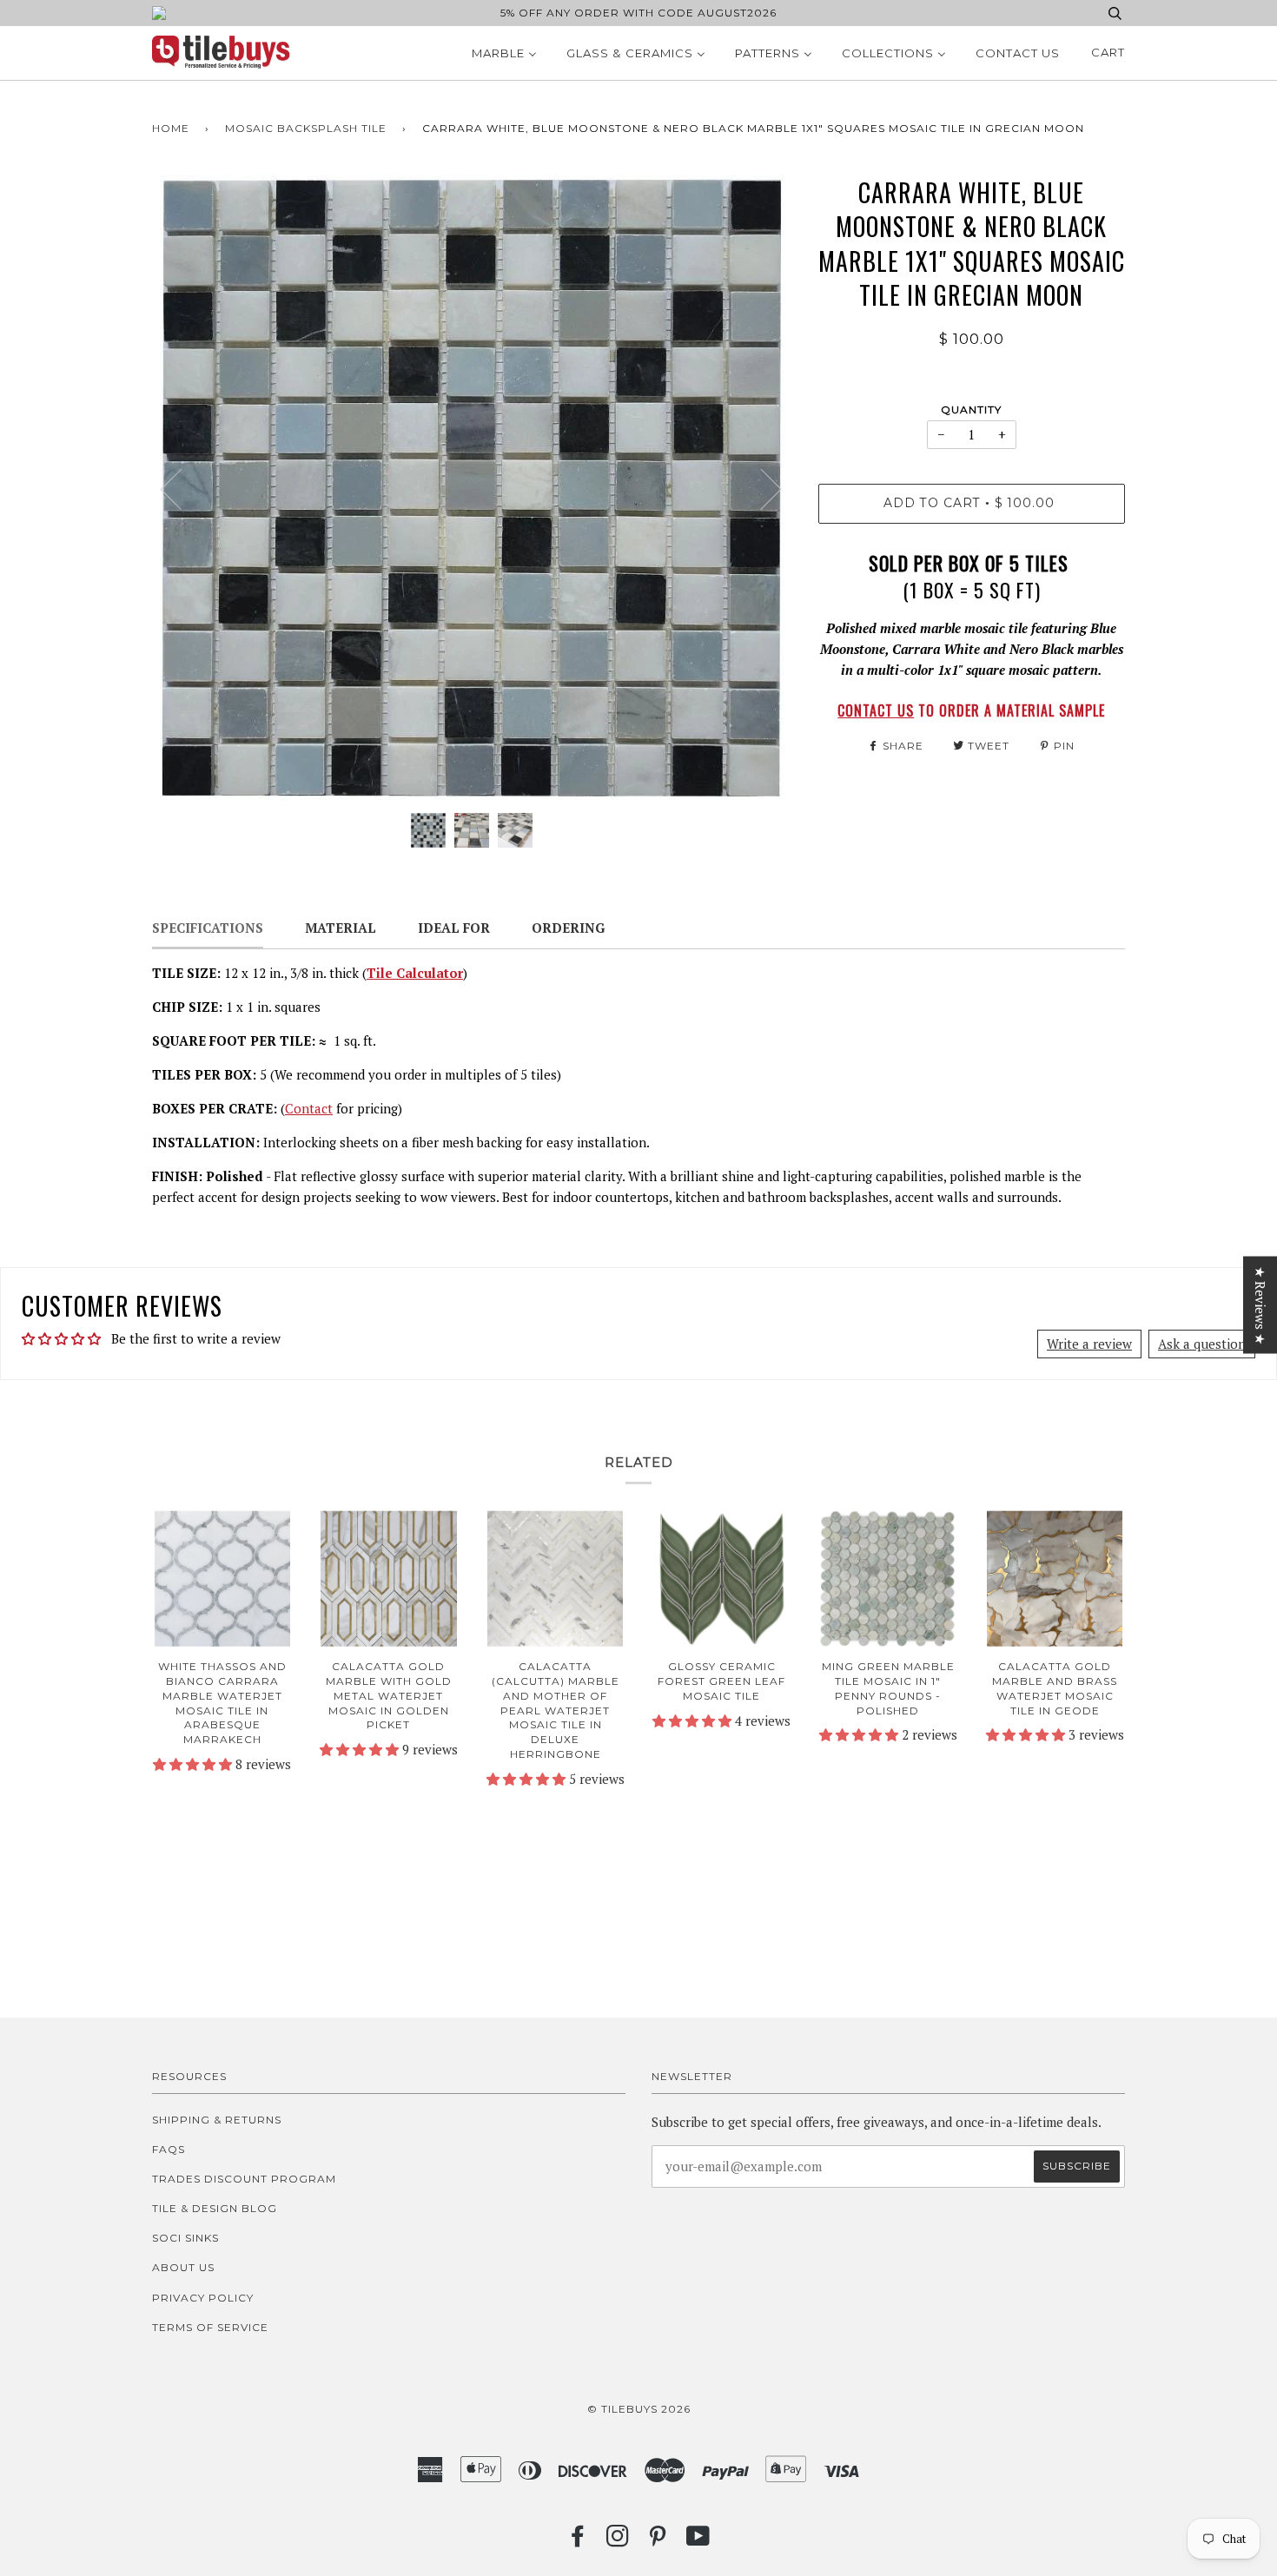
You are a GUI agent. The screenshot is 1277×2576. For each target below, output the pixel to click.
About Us (183, 2267)
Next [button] (761, 488)
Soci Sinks (185, 2238)
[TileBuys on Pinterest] (658, 2541)
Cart (1108, 52)
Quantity (971, 410)
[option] (472, 488)
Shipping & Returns (217, 2120)
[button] (194, 1764)
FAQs (169, 2149)
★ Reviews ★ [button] (1260, 1305)
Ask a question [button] (1202, 1344)
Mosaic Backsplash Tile (306, 128)
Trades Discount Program (244, 2179)
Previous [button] (182, 488)
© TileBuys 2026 (639, 2409)
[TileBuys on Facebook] (578, 2541)
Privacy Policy (203, 2298)
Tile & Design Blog (215, 2208)
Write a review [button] (1089, 1344)
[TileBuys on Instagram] (618, 2541)
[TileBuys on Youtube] (698, 2541)
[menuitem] (504, 53)
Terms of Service (210, 2327)
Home (171, 128)
